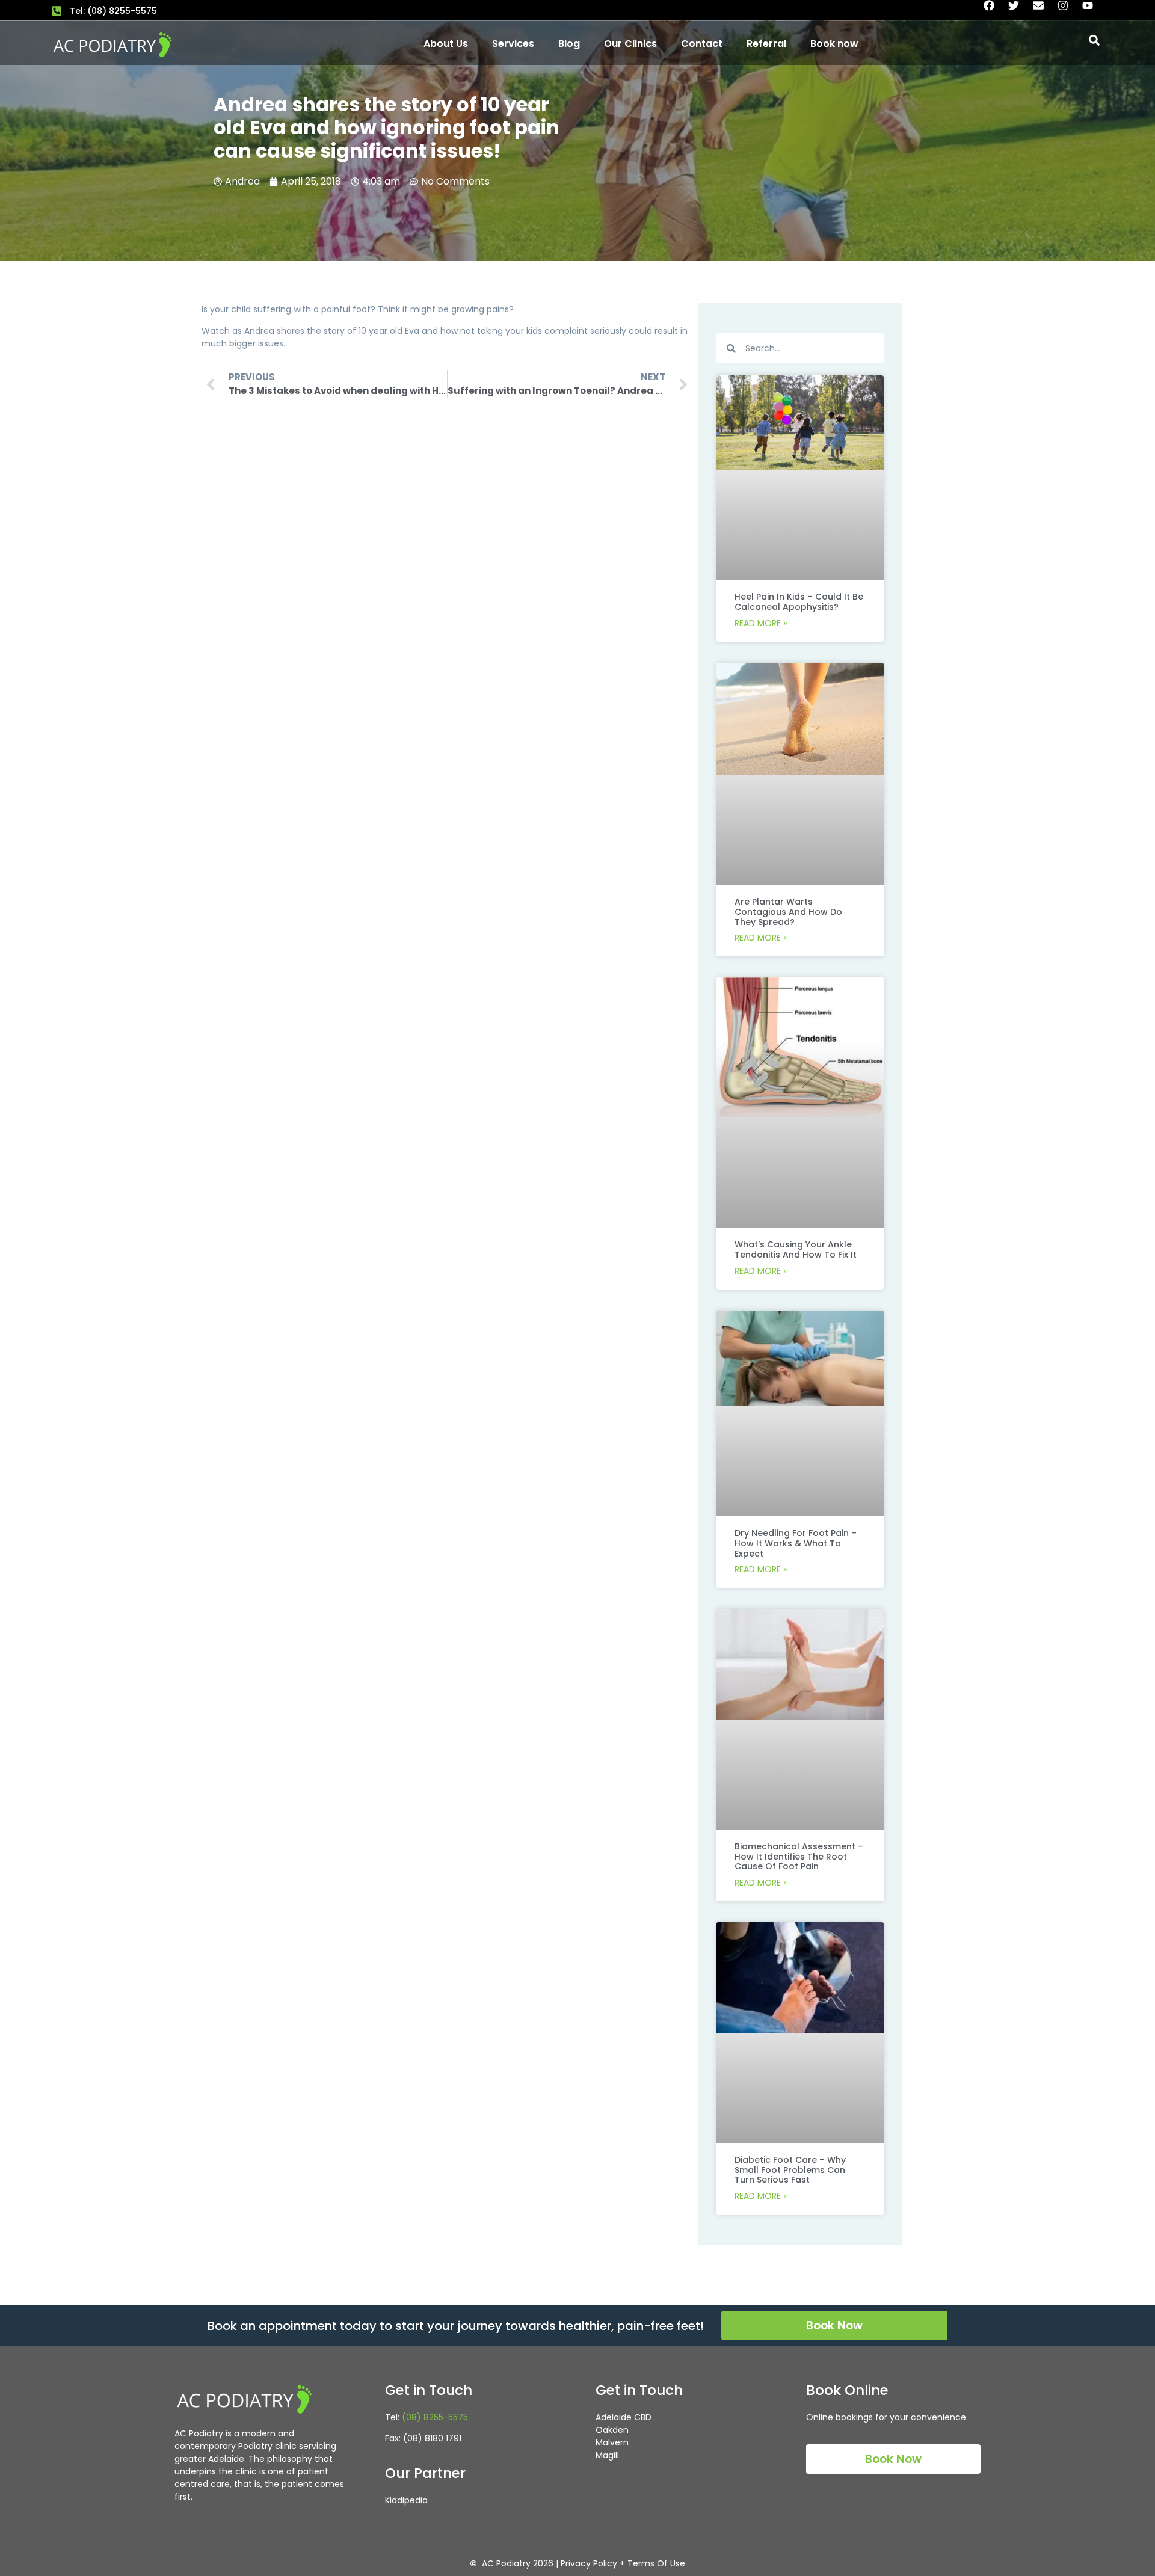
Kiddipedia (406, 2500)
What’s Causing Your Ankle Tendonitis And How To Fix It (796, 1250)
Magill (607, 2455)
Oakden (612, 2430)
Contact (702, 44)
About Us (446, 44)
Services (513, 44)
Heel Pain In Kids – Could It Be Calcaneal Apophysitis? (799, 602)
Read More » (761, 623)
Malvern (612, 2442)
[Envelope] (1044, 11)
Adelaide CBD (624, 2417)
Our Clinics (630, 44)
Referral (766, 44)
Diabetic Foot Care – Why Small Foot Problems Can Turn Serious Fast (790, 2170)
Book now (834, 44)
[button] (1094, 40)
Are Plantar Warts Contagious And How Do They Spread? (788, 912)
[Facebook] (994, 11)
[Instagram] (1068, 11)
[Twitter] (1019, 11)
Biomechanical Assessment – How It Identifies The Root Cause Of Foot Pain (799, 1857)
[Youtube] (1093, 11)
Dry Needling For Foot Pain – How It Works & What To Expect (796, 1543)
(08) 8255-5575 (435, 2417)
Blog (569, 44)
